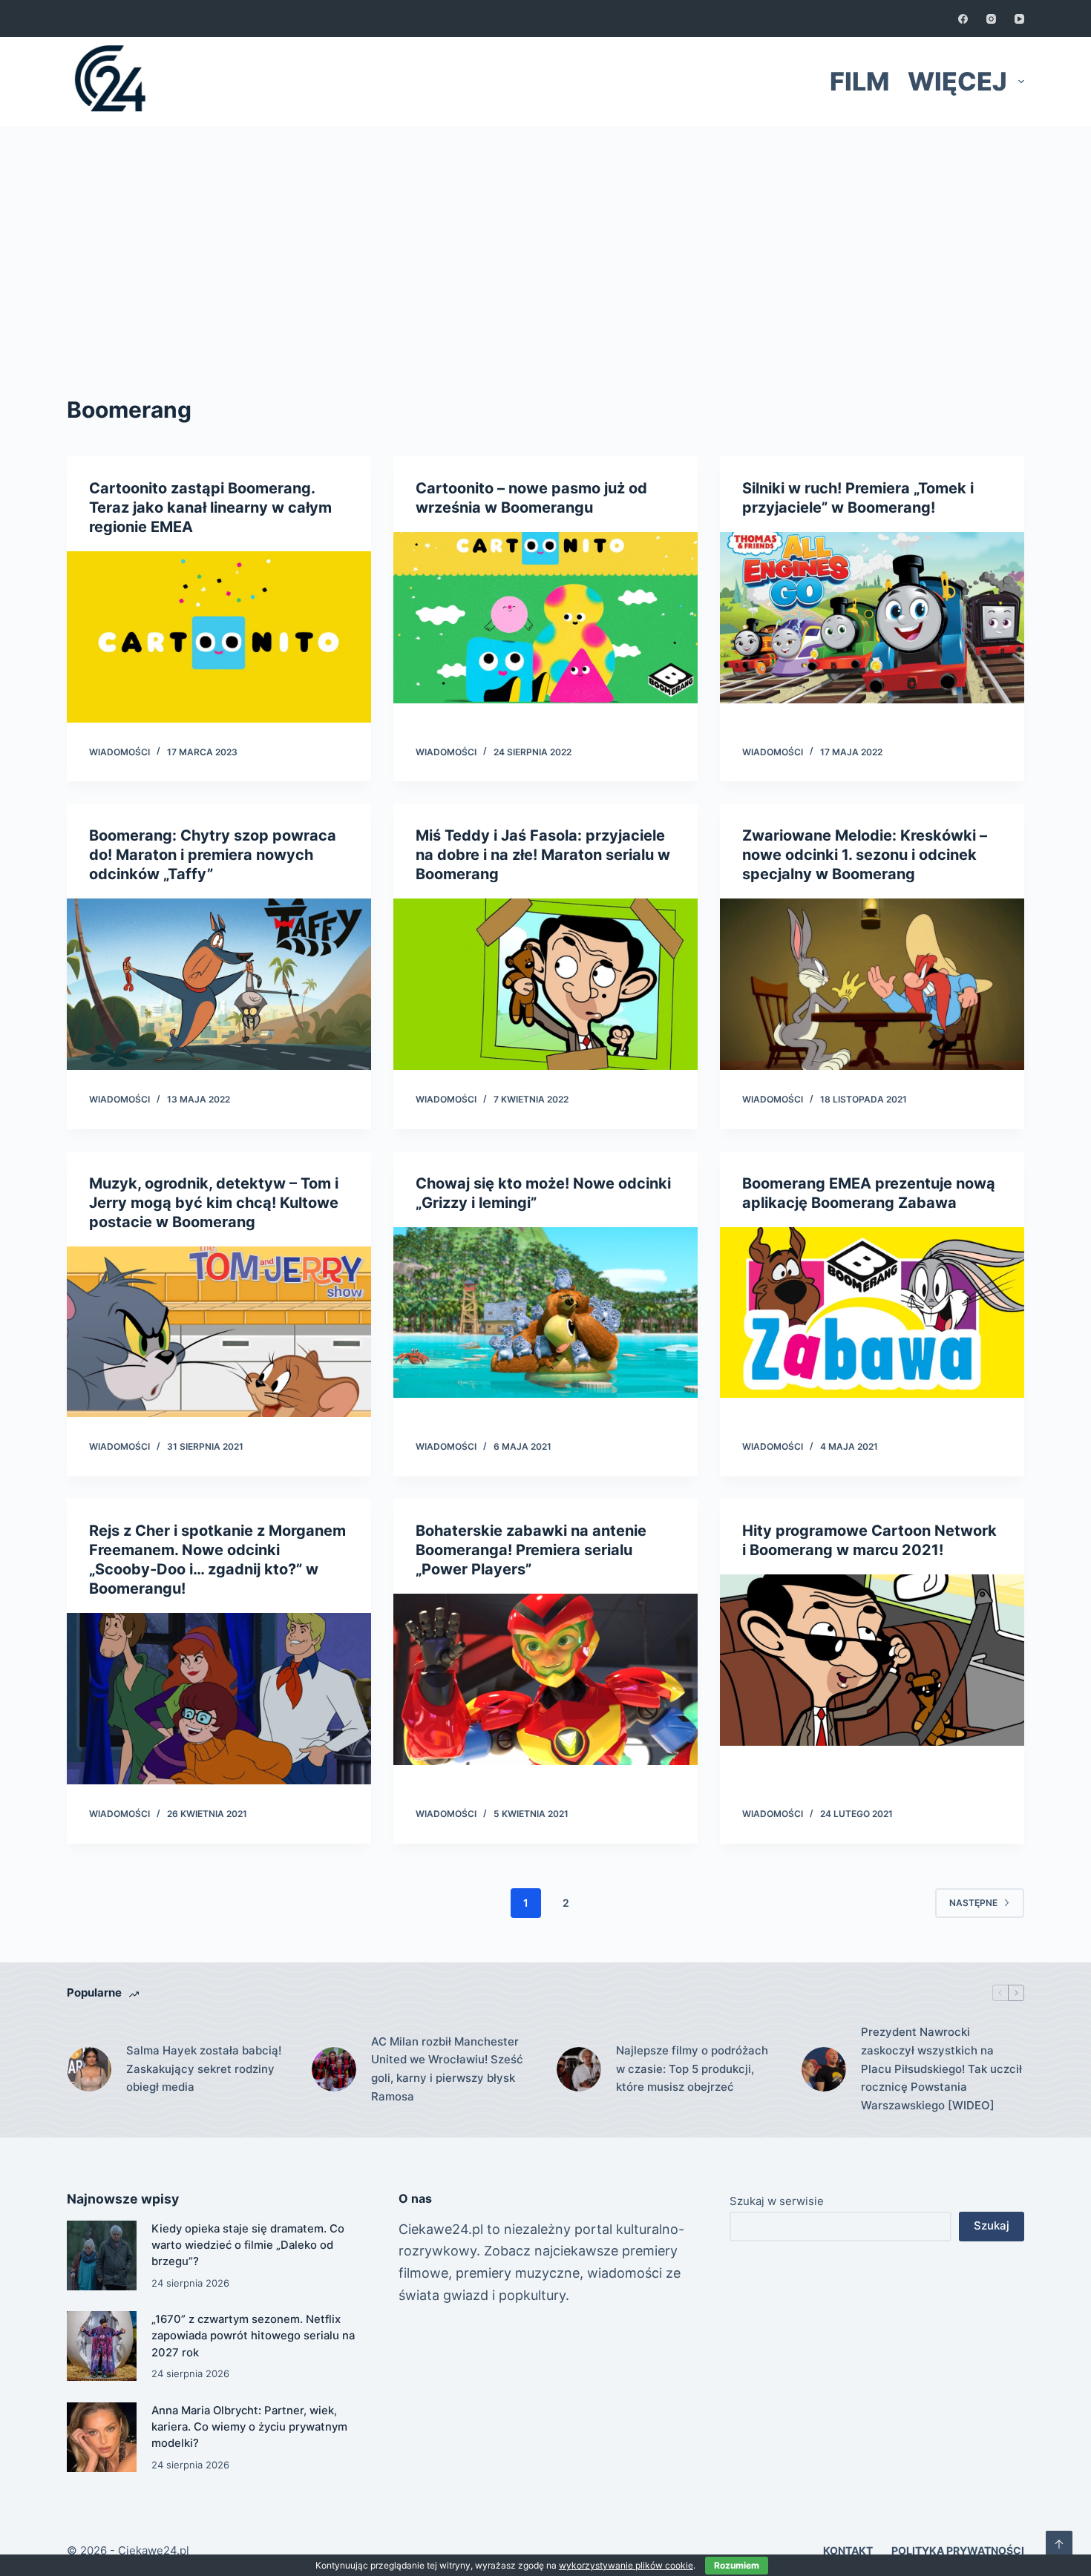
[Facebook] (963, 19)
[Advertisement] (545, 237)
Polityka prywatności (958, 2550)
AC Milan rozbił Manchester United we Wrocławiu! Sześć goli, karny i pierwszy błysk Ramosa (447, 2069)
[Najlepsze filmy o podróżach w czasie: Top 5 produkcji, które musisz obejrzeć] (579, 2069)
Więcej (957, 81)
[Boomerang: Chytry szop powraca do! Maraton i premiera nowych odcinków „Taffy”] (219, 984)
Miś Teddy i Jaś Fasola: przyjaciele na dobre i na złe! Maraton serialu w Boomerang (543, 855)
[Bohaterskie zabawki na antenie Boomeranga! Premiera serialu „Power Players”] (545, 1679)
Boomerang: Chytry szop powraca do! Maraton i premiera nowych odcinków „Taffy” (213, 855)
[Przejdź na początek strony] (1059, 2544)
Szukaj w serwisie (777, 2201)
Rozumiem (737, 2565)
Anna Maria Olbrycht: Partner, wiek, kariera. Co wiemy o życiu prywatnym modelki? (249, 2427)
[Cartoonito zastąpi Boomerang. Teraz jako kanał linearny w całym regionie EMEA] (219, 637)
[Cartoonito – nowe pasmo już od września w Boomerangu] (545, 618)
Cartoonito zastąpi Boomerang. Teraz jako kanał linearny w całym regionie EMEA (210, 507)
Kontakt (848, 2550)
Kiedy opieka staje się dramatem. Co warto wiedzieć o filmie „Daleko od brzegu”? (248, 2245)
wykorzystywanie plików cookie (626, 2565)
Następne (973, 1903)
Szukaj (992, 2225)
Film (859, 81)
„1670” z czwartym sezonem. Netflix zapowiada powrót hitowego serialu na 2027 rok (253, 2336)
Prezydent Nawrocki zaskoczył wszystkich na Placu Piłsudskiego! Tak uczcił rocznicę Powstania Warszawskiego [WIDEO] (941, 2069)
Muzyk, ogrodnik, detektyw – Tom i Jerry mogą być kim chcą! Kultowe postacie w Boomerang (214, 1203)
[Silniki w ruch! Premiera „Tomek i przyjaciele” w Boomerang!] (872, 618)
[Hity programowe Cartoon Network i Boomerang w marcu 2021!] (872, 1660)
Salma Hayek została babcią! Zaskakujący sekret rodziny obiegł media (204, 2069)
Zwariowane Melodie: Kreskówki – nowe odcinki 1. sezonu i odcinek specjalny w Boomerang (865, 855)
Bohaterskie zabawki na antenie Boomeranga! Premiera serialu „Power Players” (531, 1550)
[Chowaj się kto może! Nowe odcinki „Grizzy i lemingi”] (545, 1313)
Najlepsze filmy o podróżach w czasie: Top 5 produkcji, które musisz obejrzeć (692, 2069)
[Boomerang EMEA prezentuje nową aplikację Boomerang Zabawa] (872, 1313)
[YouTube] (1019, 19)
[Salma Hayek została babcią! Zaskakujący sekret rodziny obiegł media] (89, 2069)
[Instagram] (991, 19)
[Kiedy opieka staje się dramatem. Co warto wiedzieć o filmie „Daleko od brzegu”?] (102, 2255)
